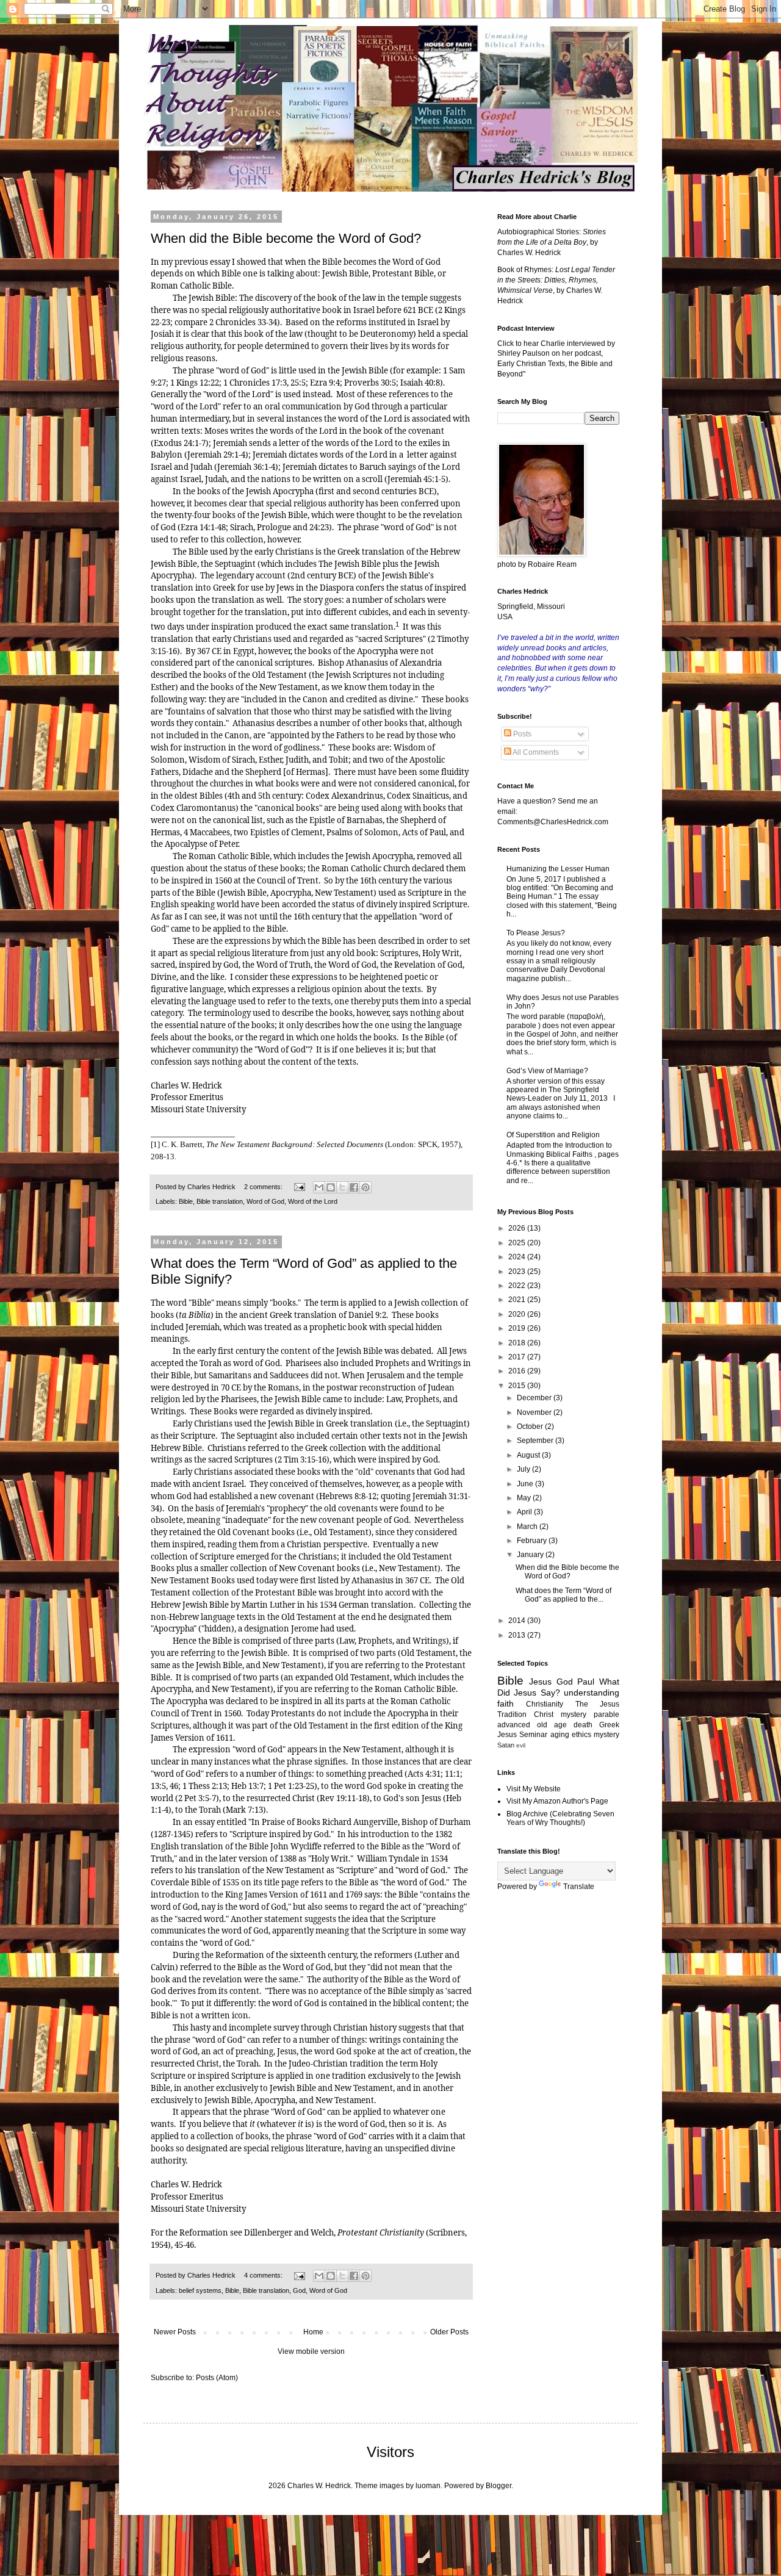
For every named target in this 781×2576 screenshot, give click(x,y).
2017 (518, 1357)
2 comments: (264, 1187)
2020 (518, 1314)
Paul (586, 1682)
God (299, 2290)
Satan (506, 1745)
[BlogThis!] (331, 1187)
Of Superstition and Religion (553, 1135)
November (535, 1412)
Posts (521, 734)
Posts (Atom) (217, 2378)
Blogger (498, 2486)
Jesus (540, 1682)
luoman (428, 2486)
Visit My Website (534, 1789)
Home (313, 2332)
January (531, 1555)
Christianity (545, 1704)
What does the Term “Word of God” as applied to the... (563, 1595)
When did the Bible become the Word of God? (286, 238)
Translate (579, 1887)
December (535, 1398)
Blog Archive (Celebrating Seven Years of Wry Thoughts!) (560, 1818)
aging (560, 1735)
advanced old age (532, 1725)
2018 (518, 1343)
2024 (518, 1257)
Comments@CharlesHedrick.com (553, 822)
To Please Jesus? (536, 933)
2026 (518, 1228)
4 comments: (264, 2275)
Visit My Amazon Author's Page (557, 1801)
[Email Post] (299, 1187)
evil (521, 1745)
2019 (518, 1328)
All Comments (535, 752)
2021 (518, 1300)
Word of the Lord (313, 1201)
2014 (518, 1621)
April (525, 1512)
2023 (518, 1272)
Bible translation (220, 1201)
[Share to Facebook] (354, 1187)
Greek (609, 1725)
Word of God (265, 1201)
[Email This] (319, 1187)
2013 (518, 1635)
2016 (518, 1371)
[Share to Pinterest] (365, 1187)
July (524, 1469)
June (526, 1484)
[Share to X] (342, 1187)
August (529, 1455)
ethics (581, 1735)
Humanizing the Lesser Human (558, 869)
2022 (518, 1286)
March (528, 1527)
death (583, 1725)
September (536, 1441)
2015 (518, 1386)
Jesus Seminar (522, 1735)
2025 (518, 1243)
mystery (606, 1735)
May (525, 1498)
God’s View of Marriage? (547, 1071)
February (533, 1541)
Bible (186, 1201)
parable (606, 1714)
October (531, 1427)
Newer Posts (175, 2332)
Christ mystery (560, 1714)
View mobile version (311, 2351)
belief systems (200, 2290)
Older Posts (449, 2332)
